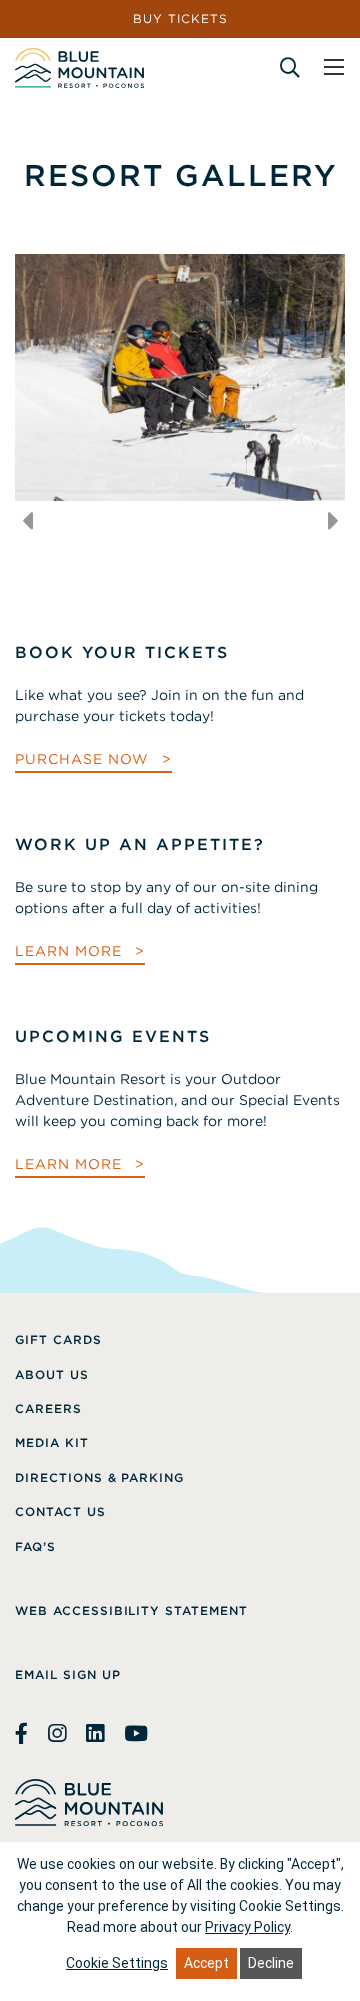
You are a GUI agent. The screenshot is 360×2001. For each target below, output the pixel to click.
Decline (271, 1963)
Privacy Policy (247, 1927)
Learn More (71, 951)
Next (333, 521)
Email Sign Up (67, 1674)
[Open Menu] (334, 67)
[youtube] (136, 1734)
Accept (206, 1963)
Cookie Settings (117, 1963)
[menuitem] (58, 1340)
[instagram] (57, 1734)
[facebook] (24, 1734)
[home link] (79, 68)
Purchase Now (84, 759)
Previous (27, 521)
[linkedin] (95, 1734)
